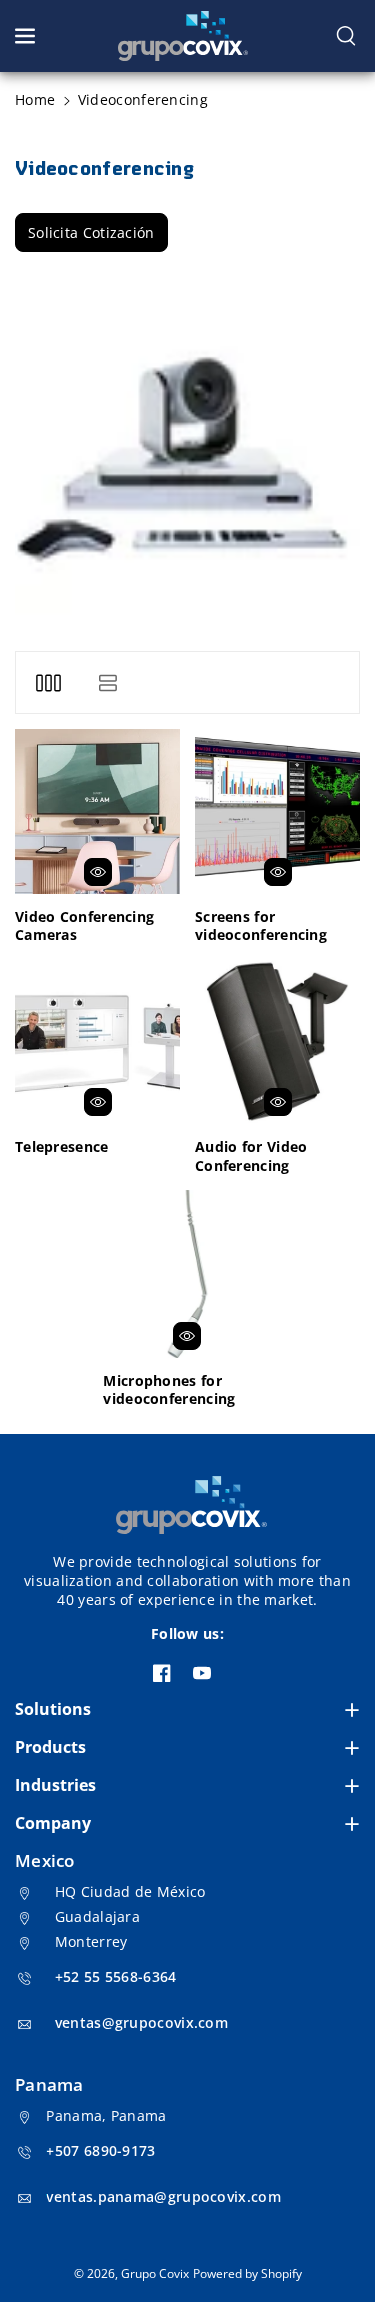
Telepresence (62, 1147)
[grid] (48, 682)
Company (53, 1823)
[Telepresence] (97, 1041)
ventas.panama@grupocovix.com (163, 2196)
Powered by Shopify (247, 2273)
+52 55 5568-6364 (116, 1976)
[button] (27, 36)
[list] (107, 682)
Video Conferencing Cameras (84, 926)
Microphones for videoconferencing (169, 1390)
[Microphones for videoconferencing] (187, 1274)
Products (50, 1747)
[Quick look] (98, 872)
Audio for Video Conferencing (251, 1156)
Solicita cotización (91, 232)
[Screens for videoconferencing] (277, 811)
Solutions (53, 1709)
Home (35, 99)
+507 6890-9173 (100, 2150)
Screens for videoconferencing (261, 926)
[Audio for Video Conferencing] (277, 1041)
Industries (55, 1785)
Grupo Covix (155, 2273)
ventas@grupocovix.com (141, 2022)
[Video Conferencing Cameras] (97, 811)
